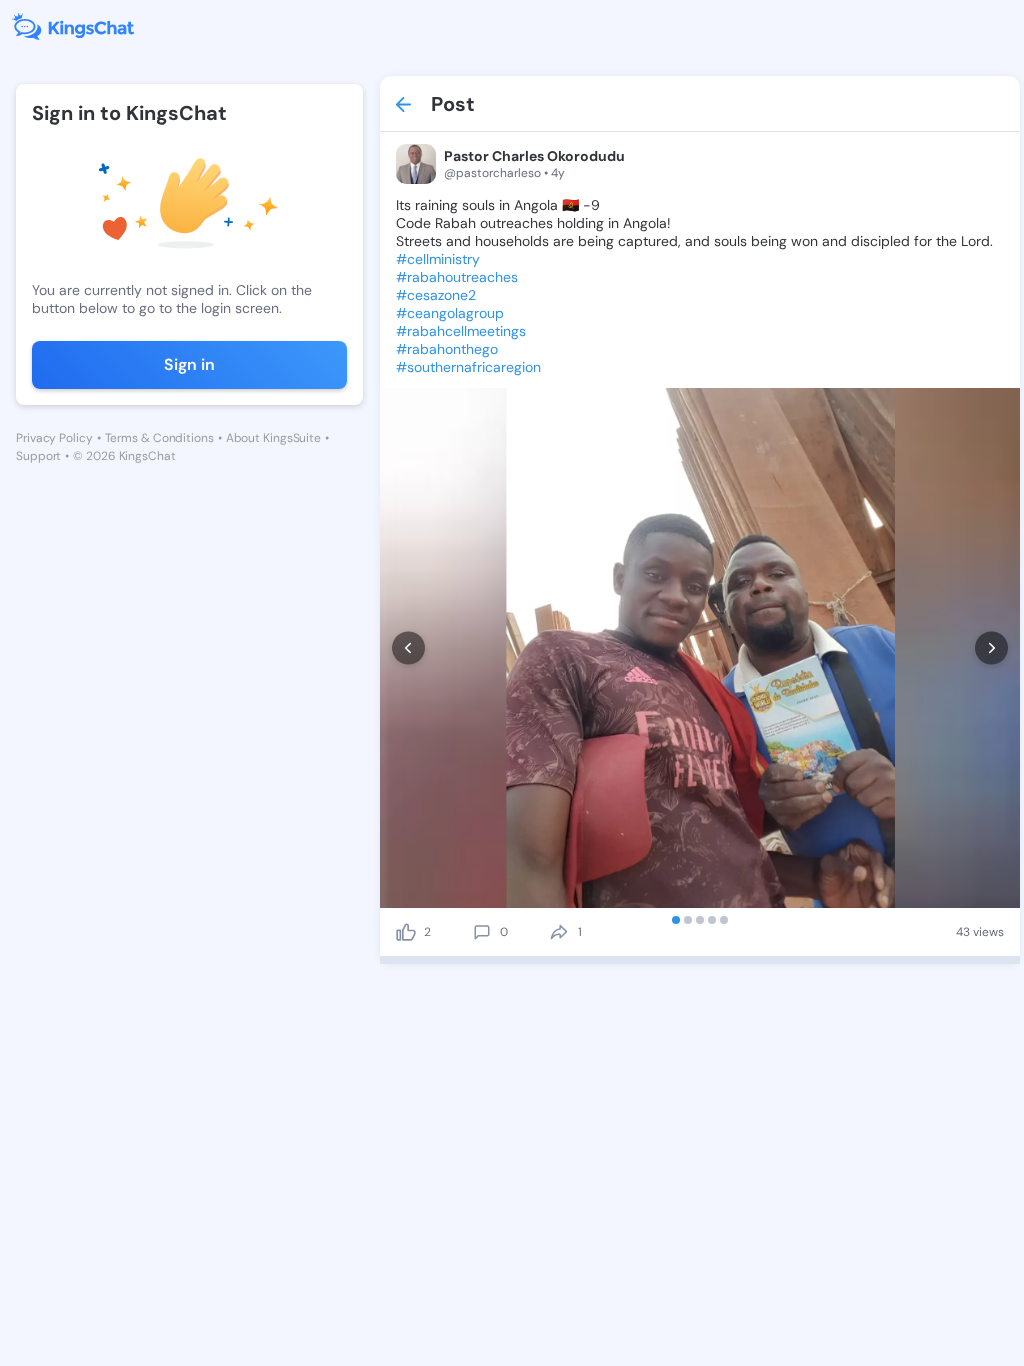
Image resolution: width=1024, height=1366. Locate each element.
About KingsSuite (273, 438)
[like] (406, 932)
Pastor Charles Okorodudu (534, 156)
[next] (991, 648)
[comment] (482, 932)
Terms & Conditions (159, 438)
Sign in (189, 364)
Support (38, 456)
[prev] (408, 648)
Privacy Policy (54, 438)
